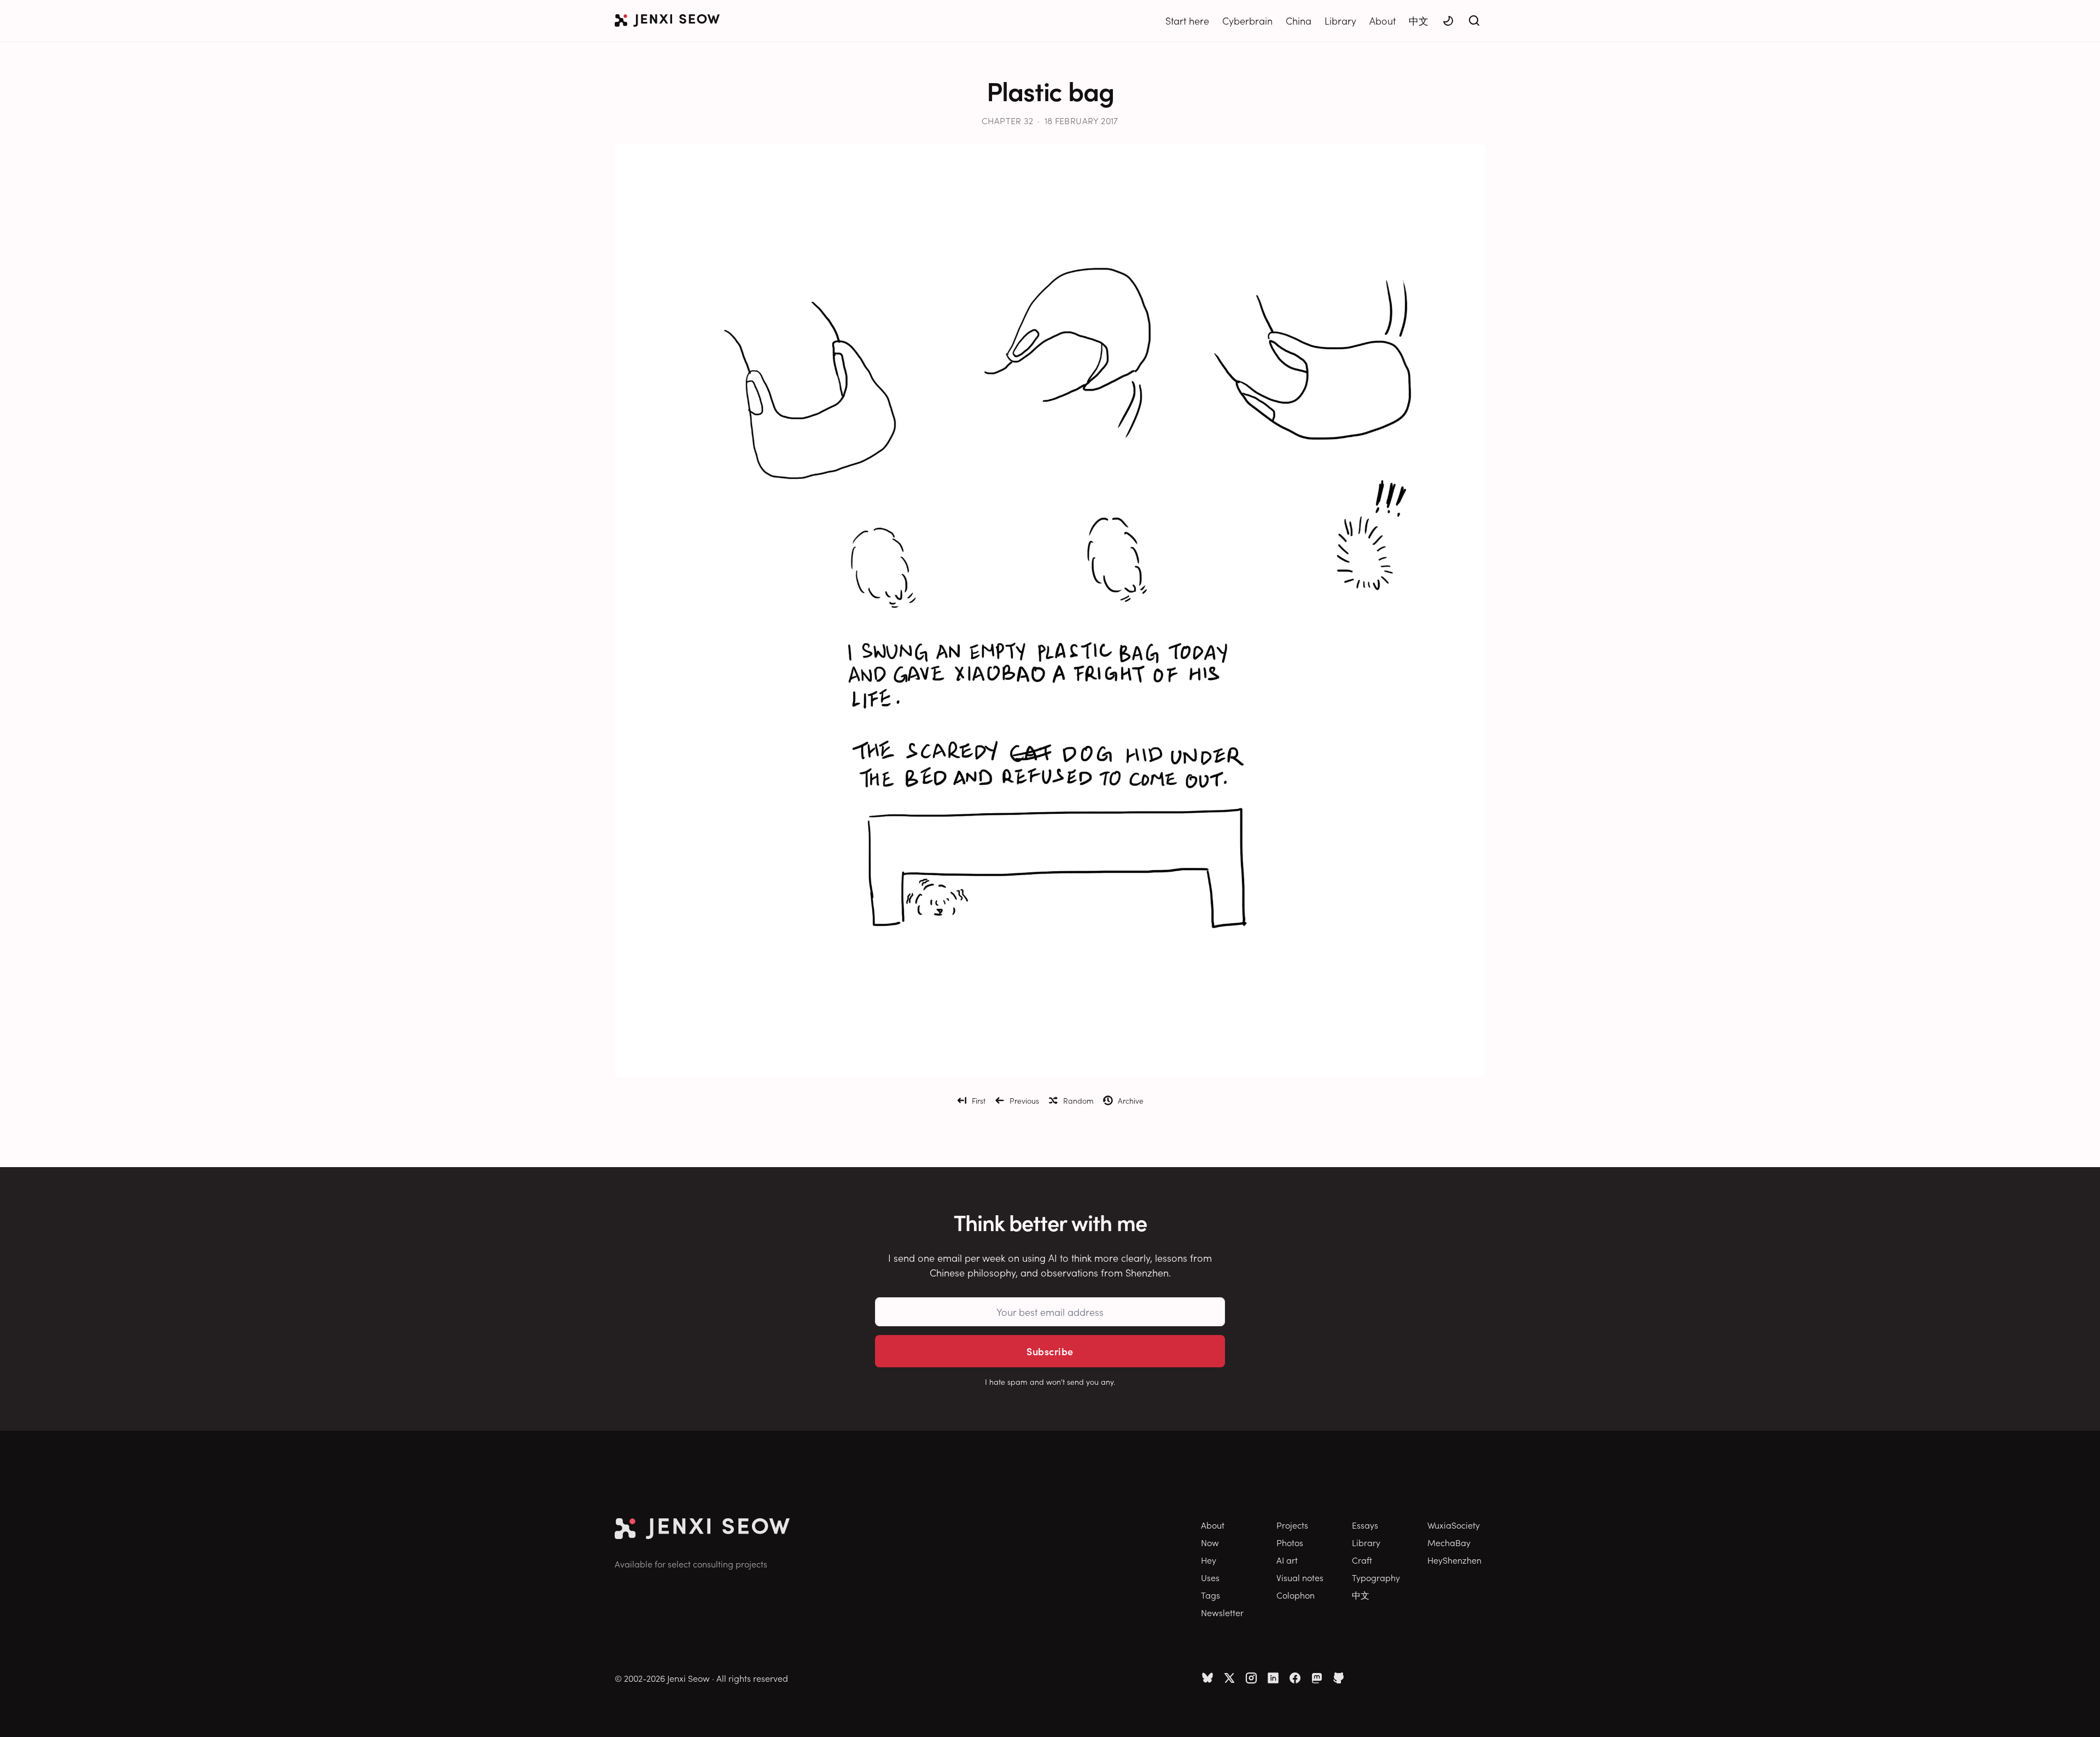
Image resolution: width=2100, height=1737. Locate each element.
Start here (1187, 21)
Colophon (1296, 1595)
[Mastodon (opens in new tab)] (1317, 1678)
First (979, 1100)
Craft (1362, 1560)
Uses (1210, 1577)
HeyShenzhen (1454, 1560)
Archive (1131, 1100)
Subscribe (1050, 1351)
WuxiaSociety (1454, 1525)
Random (1078, 1100)
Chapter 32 (1007, 120)
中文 (1419, 21)
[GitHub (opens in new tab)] (1339, 1678)
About (1382, 21)
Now (1210, 1542)
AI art (1287, 1560)
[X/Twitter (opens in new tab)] (1229, 1678)
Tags (1211, 1595)
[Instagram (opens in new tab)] (1251, 1678)
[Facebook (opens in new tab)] (1295, 1678)
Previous (1024, 1100)
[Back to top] (2078, 1712)
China (1299, 21)
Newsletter (1222, 1612)
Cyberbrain (1247, 21)
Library (1340, 21)
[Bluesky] (1207, 1678)
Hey (1209, 1560)
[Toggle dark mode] (1448, 21)
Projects (1292, 1525)
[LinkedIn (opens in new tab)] (1273, 1678)
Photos (1290, 1542)
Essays (1365, 1525)
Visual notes (1300, 1577)
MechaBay (1449, 1542)
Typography (1376, 1577)
